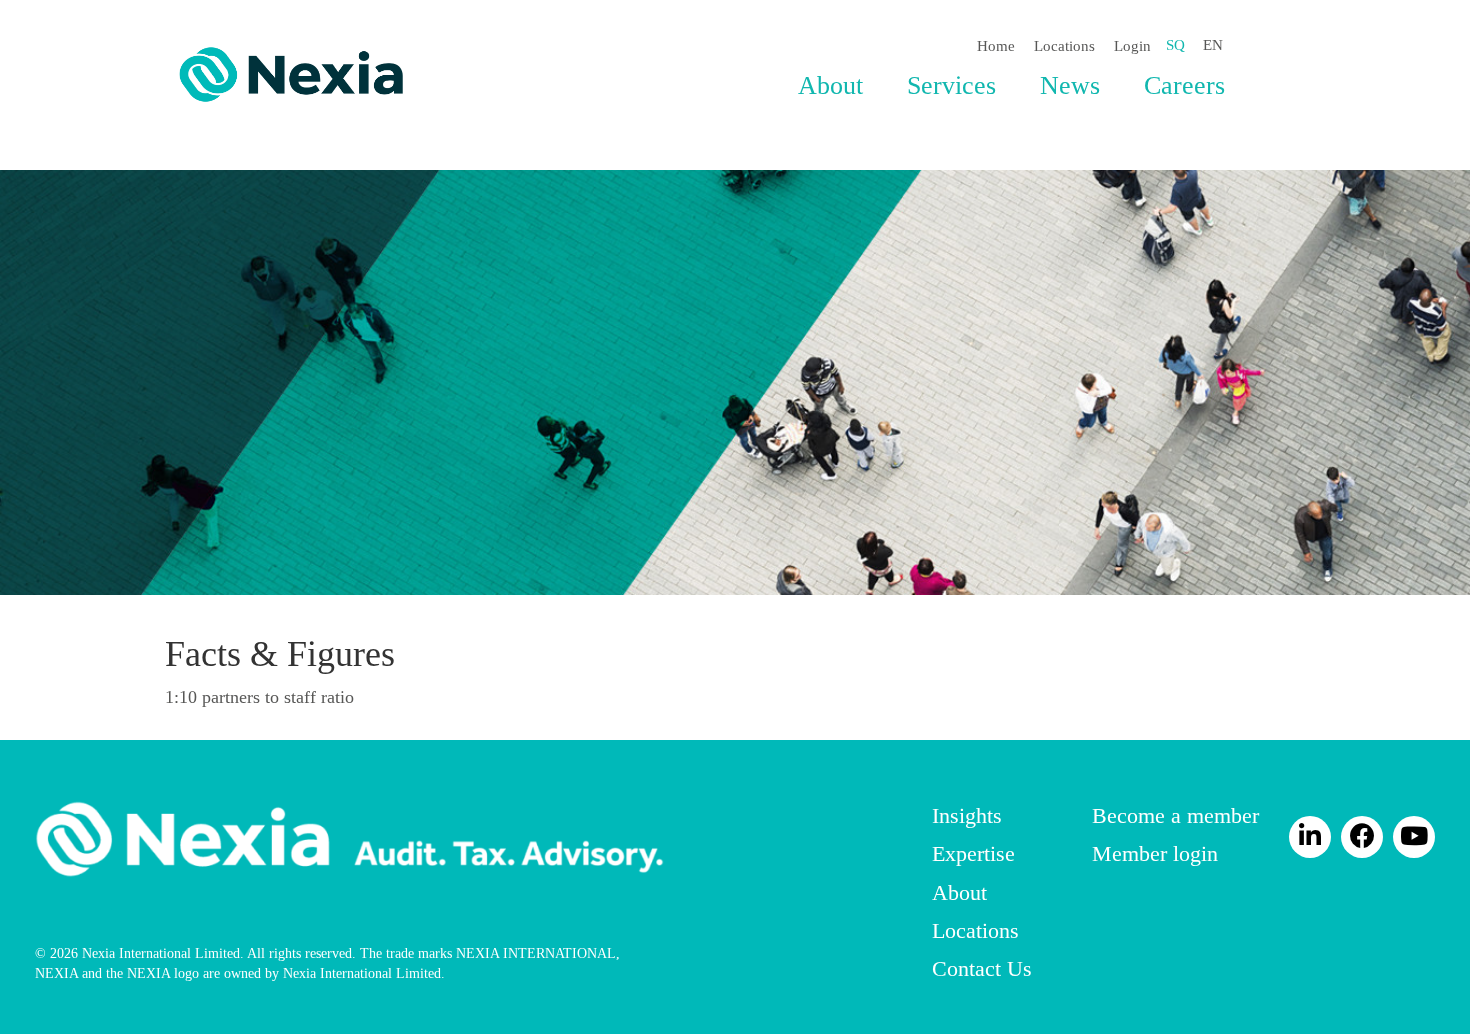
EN (1213, 45)
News (1070, 85)
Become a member (1175, 815)
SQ (1175, 45)
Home (996, 46)
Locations (1064, 46)
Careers (1184, 85)
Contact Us (982, 968)
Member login (1155, 853)
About (830, 85)
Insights (967, 815)
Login (1132, 46)
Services (951, 85)
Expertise (973, 853)
